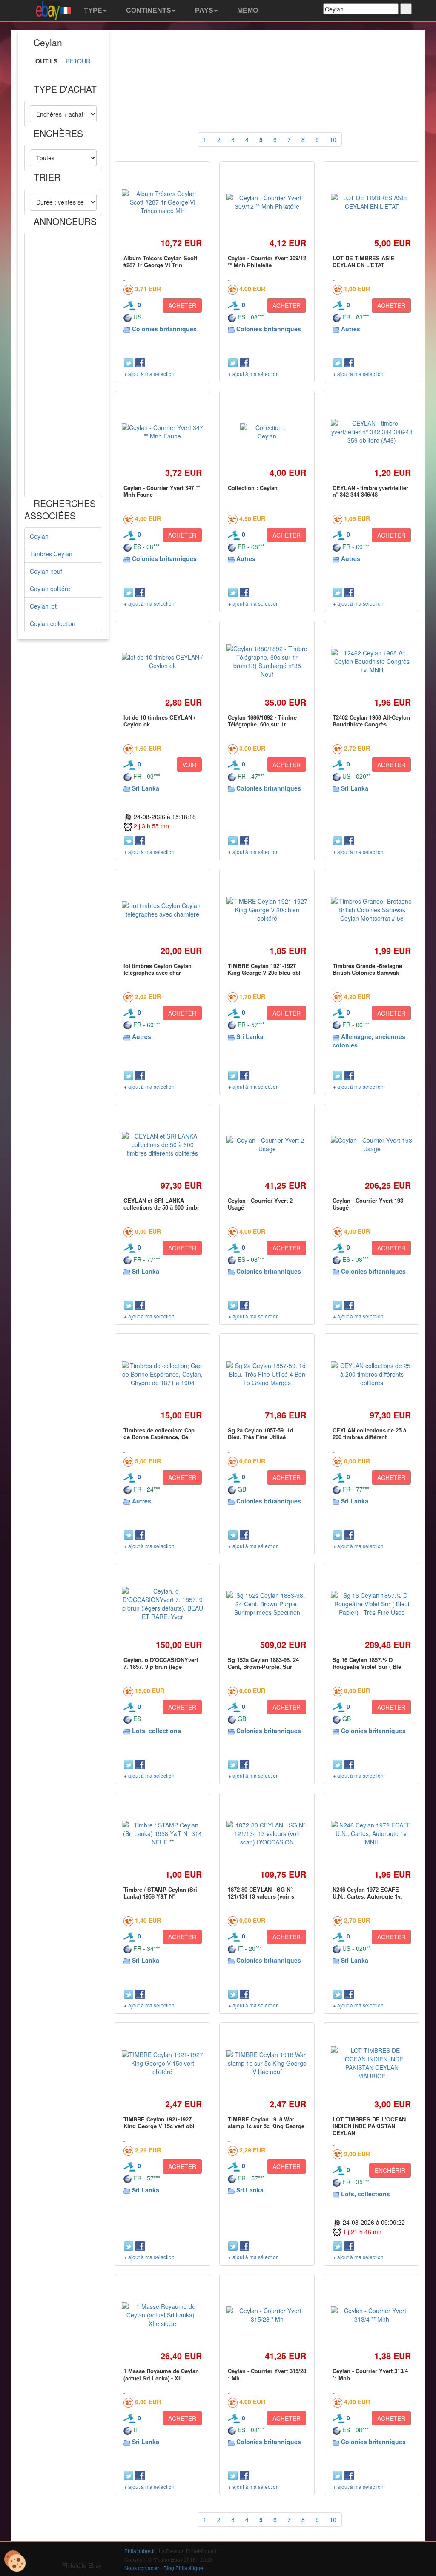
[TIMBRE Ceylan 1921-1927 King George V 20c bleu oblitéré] (267, 910)
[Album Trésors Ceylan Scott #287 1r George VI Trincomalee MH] (163, 202)
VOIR (189, 765)
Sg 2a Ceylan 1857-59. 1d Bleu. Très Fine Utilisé (261, 1433)
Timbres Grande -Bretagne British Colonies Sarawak (367, 969)
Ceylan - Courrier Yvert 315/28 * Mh (267, 2374)
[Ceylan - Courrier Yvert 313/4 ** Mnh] (372, 2315)
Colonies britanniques (164, 329)
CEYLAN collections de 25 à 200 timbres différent (369, 1433)
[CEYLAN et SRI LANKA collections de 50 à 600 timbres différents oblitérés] (163, 1144)
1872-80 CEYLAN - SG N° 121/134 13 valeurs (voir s (261, 1893)
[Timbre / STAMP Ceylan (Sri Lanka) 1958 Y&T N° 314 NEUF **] (163, 1833)
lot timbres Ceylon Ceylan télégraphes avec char (158, 969)
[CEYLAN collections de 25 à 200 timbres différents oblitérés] (372, 1374)
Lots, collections (156, 1731)
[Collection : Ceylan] (267, 432)
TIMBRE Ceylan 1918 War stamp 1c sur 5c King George (266, 2122)
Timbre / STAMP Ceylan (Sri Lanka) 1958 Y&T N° (160, 1893)
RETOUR (78, 61)
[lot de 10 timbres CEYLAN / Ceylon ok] (163, 661)
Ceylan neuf (46, 571)
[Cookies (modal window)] (15, 2562)
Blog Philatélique (183, 2568)
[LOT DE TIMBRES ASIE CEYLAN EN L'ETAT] (372, 202)
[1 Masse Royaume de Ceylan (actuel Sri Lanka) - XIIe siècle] (163, 2315)
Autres (351, 329)
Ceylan (39, 536)
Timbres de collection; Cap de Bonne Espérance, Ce (159, 1433)
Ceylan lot (43, 606)
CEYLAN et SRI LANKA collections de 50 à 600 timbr (161, 1204)
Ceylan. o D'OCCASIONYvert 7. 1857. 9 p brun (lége (161, 1663)
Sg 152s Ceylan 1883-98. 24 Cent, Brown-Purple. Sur (263, 1663)
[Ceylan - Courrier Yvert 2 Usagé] (267, 1144)
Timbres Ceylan (51, 554)
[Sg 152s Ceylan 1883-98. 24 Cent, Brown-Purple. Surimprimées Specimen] (267, 1604)
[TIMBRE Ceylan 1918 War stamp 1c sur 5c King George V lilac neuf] (267, 2063)
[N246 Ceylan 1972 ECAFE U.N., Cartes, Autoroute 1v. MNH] (372, 1833)
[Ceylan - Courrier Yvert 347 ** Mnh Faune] (163, 432)
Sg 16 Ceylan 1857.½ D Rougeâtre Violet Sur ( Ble (367, 1663)
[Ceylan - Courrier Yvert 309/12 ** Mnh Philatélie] (267, 202)
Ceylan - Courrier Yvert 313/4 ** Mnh (370, 2374)
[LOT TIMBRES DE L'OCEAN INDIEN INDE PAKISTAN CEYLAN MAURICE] (372, 2063)
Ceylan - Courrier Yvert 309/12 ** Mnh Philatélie (267, 261)
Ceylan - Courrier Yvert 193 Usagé (368, 1204)
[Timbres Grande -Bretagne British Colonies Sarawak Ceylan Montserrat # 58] (372, 910)
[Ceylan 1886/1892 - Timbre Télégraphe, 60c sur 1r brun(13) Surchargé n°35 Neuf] (267, 661)
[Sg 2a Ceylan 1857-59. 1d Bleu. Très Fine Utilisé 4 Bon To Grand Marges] (267, 1374)
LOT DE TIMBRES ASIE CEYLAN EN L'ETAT (364, 261)
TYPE (92, 10)
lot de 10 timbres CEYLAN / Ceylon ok (159, 721)
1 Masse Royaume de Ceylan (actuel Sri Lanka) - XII (161, 2374)
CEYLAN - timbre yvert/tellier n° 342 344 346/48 (370, 491)
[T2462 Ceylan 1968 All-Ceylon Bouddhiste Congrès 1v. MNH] (372, 661)
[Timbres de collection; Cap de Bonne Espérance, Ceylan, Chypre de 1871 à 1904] (163, 1374)
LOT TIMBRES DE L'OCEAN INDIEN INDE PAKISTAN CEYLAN (369, 2126)
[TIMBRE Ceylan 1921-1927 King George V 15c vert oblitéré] (163, 2063)
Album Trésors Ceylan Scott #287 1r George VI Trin (160, 261)
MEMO (247, 10)
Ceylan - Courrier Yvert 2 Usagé (260, 1204)
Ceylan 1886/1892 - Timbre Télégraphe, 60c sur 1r (262, 721)
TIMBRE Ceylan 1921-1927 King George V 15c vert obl (159, 2122)
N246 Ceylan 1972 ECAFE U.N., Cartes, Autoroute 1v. (367, 1893)
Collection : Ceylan (253, 488)
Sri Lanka (146, 788)
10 (333, 139)
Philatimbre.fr (140, 2551)
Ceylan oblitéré (50, 589)
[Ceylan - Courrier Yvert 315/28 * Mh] (267, 2315)
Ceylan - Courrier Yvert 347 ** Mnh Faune (162, 491)
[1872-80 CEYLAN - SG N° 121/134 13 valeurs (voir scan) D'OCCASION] (267, 1833)
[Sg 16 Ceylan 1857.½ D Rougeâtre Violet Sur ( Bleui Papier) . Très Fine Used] (372, 1604)
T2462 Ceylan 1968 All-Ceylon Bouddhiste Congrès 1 (371, 721)
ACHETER (182, 305)
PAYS (203, 10)
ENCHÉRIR (390, 2170)
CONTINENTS (148, 10)
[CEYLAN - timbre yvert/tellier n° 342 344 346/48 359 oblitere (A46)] (372, 432)
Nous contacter (142, 2568)
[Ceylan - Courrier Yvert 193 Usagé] (372, 1144)
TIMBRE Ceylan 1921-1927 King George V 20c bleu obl (264, 969)
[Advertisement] (63, 365)
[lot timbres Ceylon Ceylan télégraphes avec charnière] (163, 910)
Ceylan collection (53, 623)
